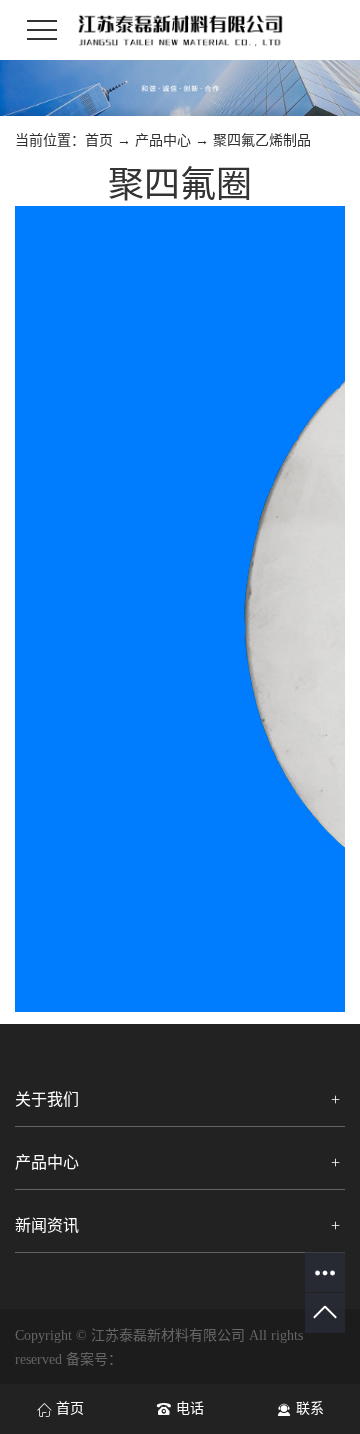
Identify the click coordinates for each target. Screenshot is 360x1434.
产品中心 (163, 140)
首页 (99, 140)
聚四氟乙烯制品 (262, 140)
